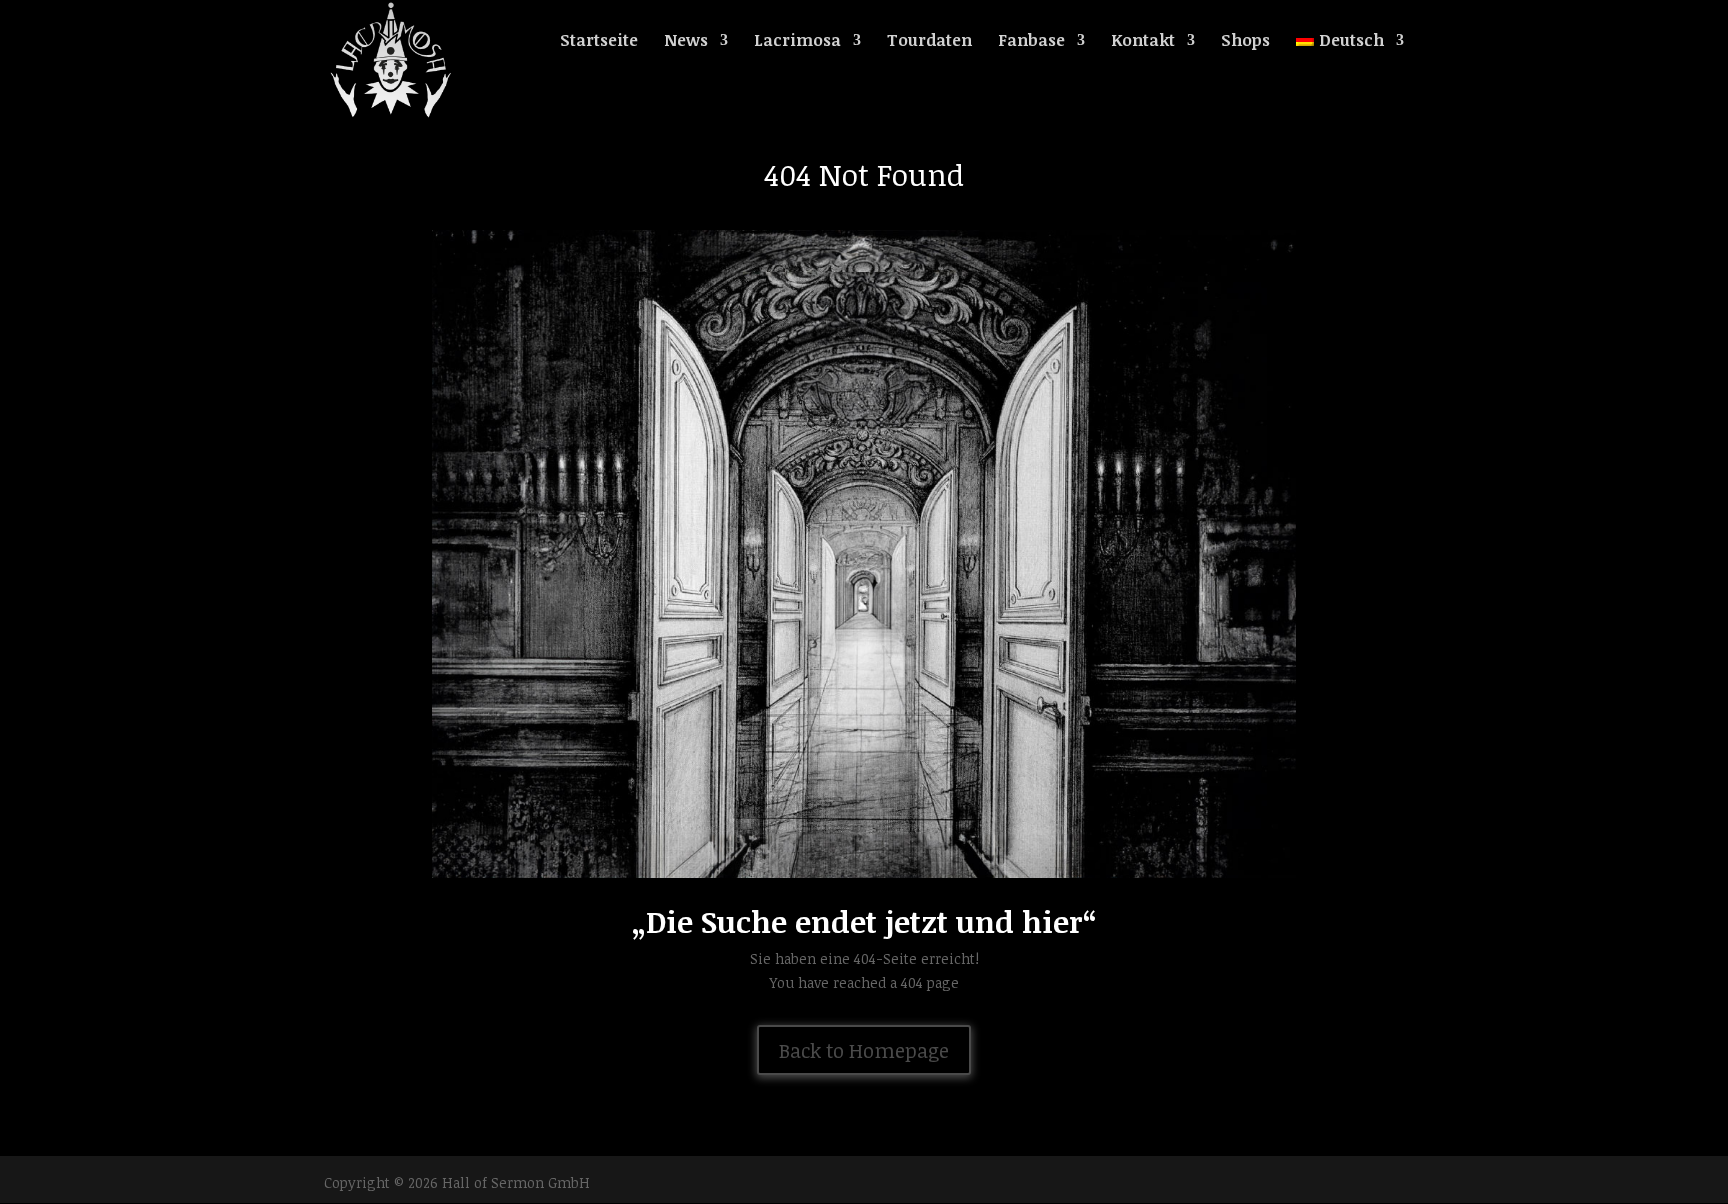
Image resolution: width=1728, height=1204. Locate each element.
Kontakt (1143, 42)
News (686, 42)
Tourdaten (929, 42)
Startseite (599, 42)
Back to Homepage (864, 1050)
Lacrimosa (797, 42)
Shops (1245, 42)
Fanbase (1031, 42)
